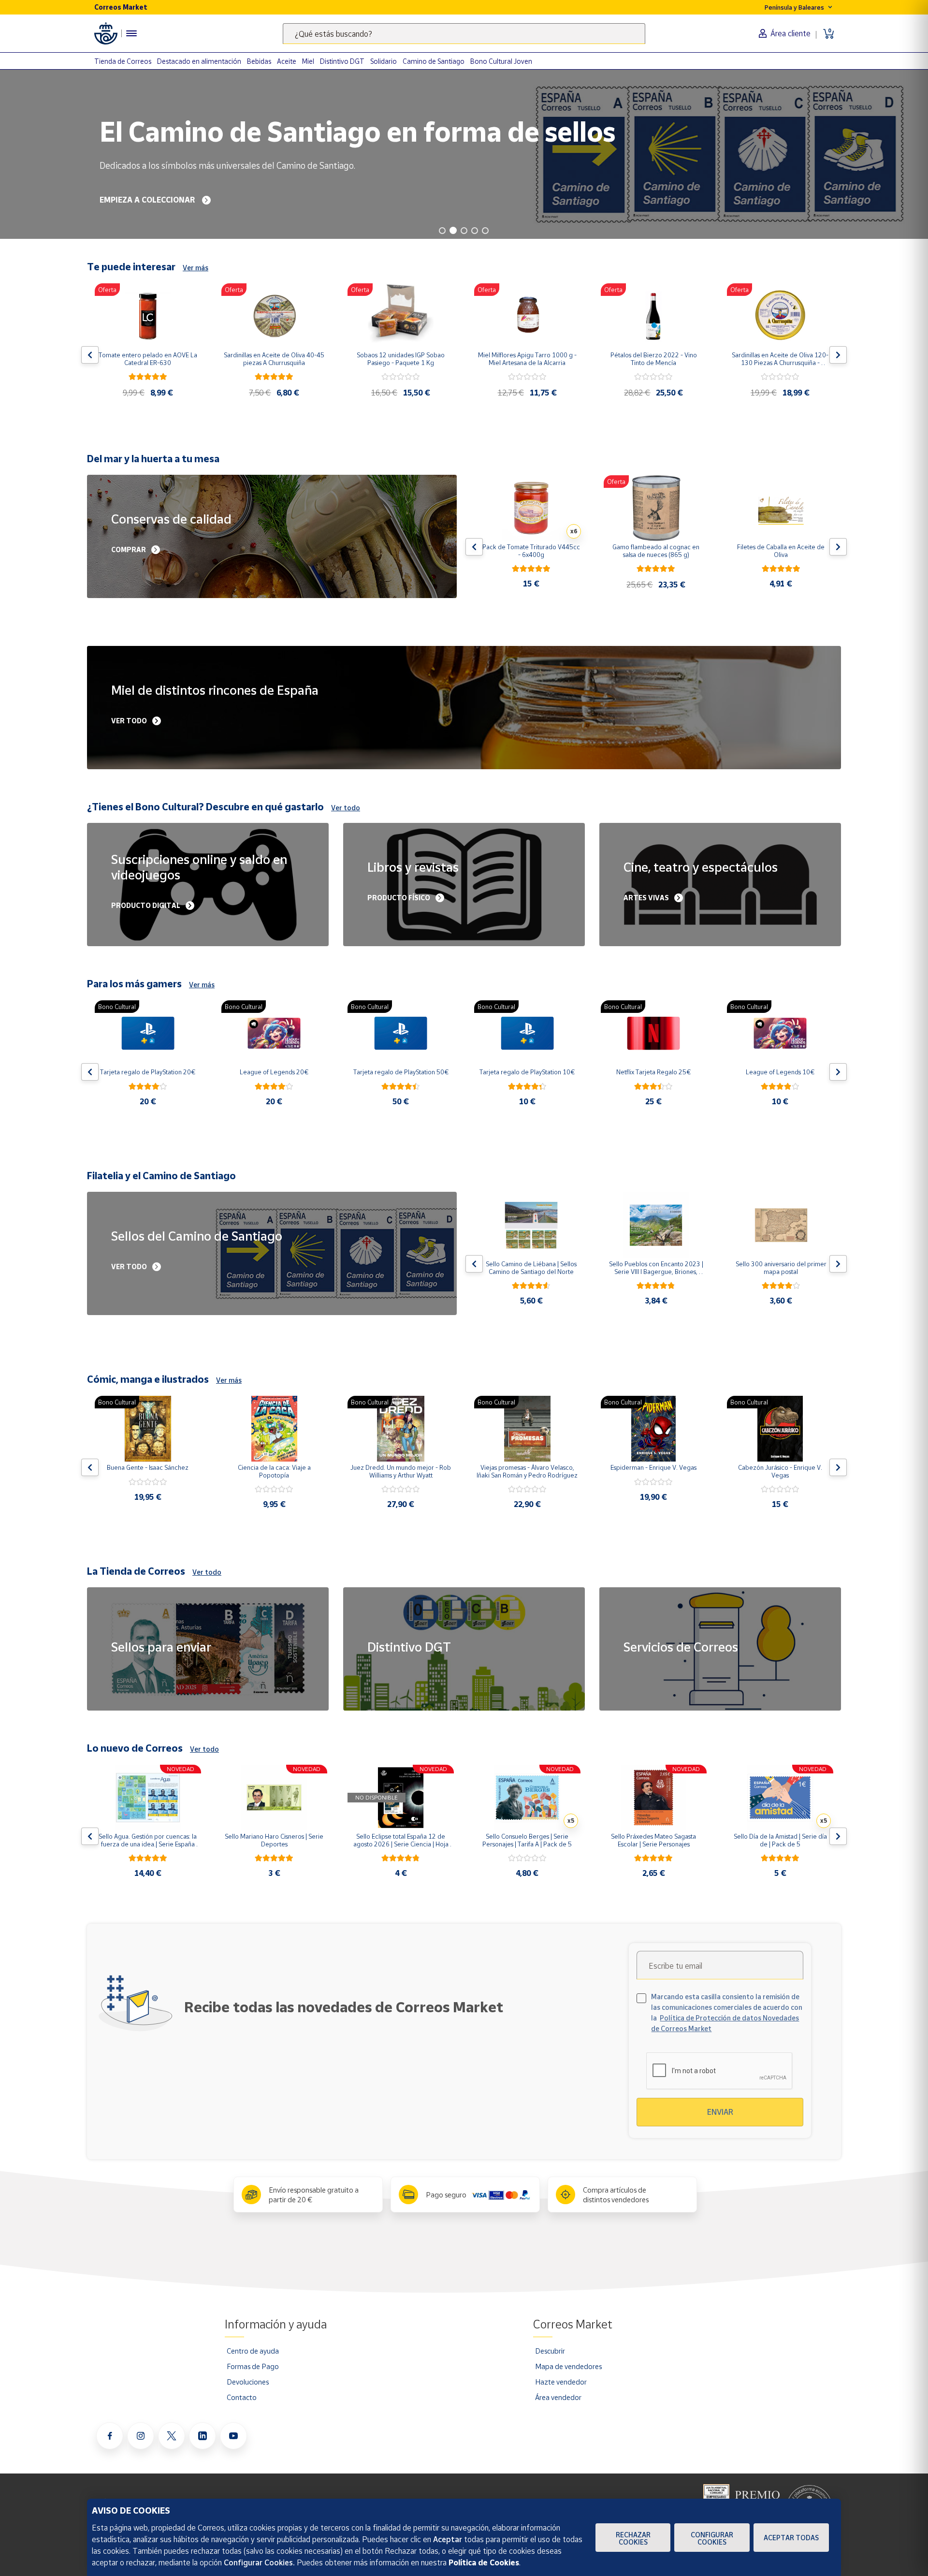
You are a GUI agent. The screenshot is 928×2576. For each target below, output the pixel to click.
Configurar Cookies (712, 2538)
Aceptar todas (791, 2538)
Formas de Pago (253, 2366)
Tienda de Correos (123, 61)
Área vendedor (558, 2397)
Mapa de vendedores (568, 2366)
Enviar (720, 2112)
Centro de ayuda (253, 2351)
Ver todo (346, 808)
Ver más (196, 268)
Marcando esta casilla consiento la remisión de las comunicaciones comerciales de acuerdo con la (727, 2012)
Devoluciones (248, 2382)
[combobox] (464, 34)
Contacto (242, 2397)
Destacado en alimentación (199, 61)
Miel (308, 61)
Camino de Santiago (434, 61)
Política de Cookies (484, 2562)
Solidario (384, 61)
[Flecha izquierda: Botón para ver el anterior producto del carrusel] (90, 355)
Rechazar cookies (633, 2538)
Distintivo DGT (342, 61)
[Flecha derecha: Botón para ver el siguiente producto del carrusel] (838, 355)
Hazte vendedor (561, 2382)
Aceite (287, 61)
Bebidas (259, 61)
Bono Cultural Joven (501, 61)
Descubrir (550, 2351)
